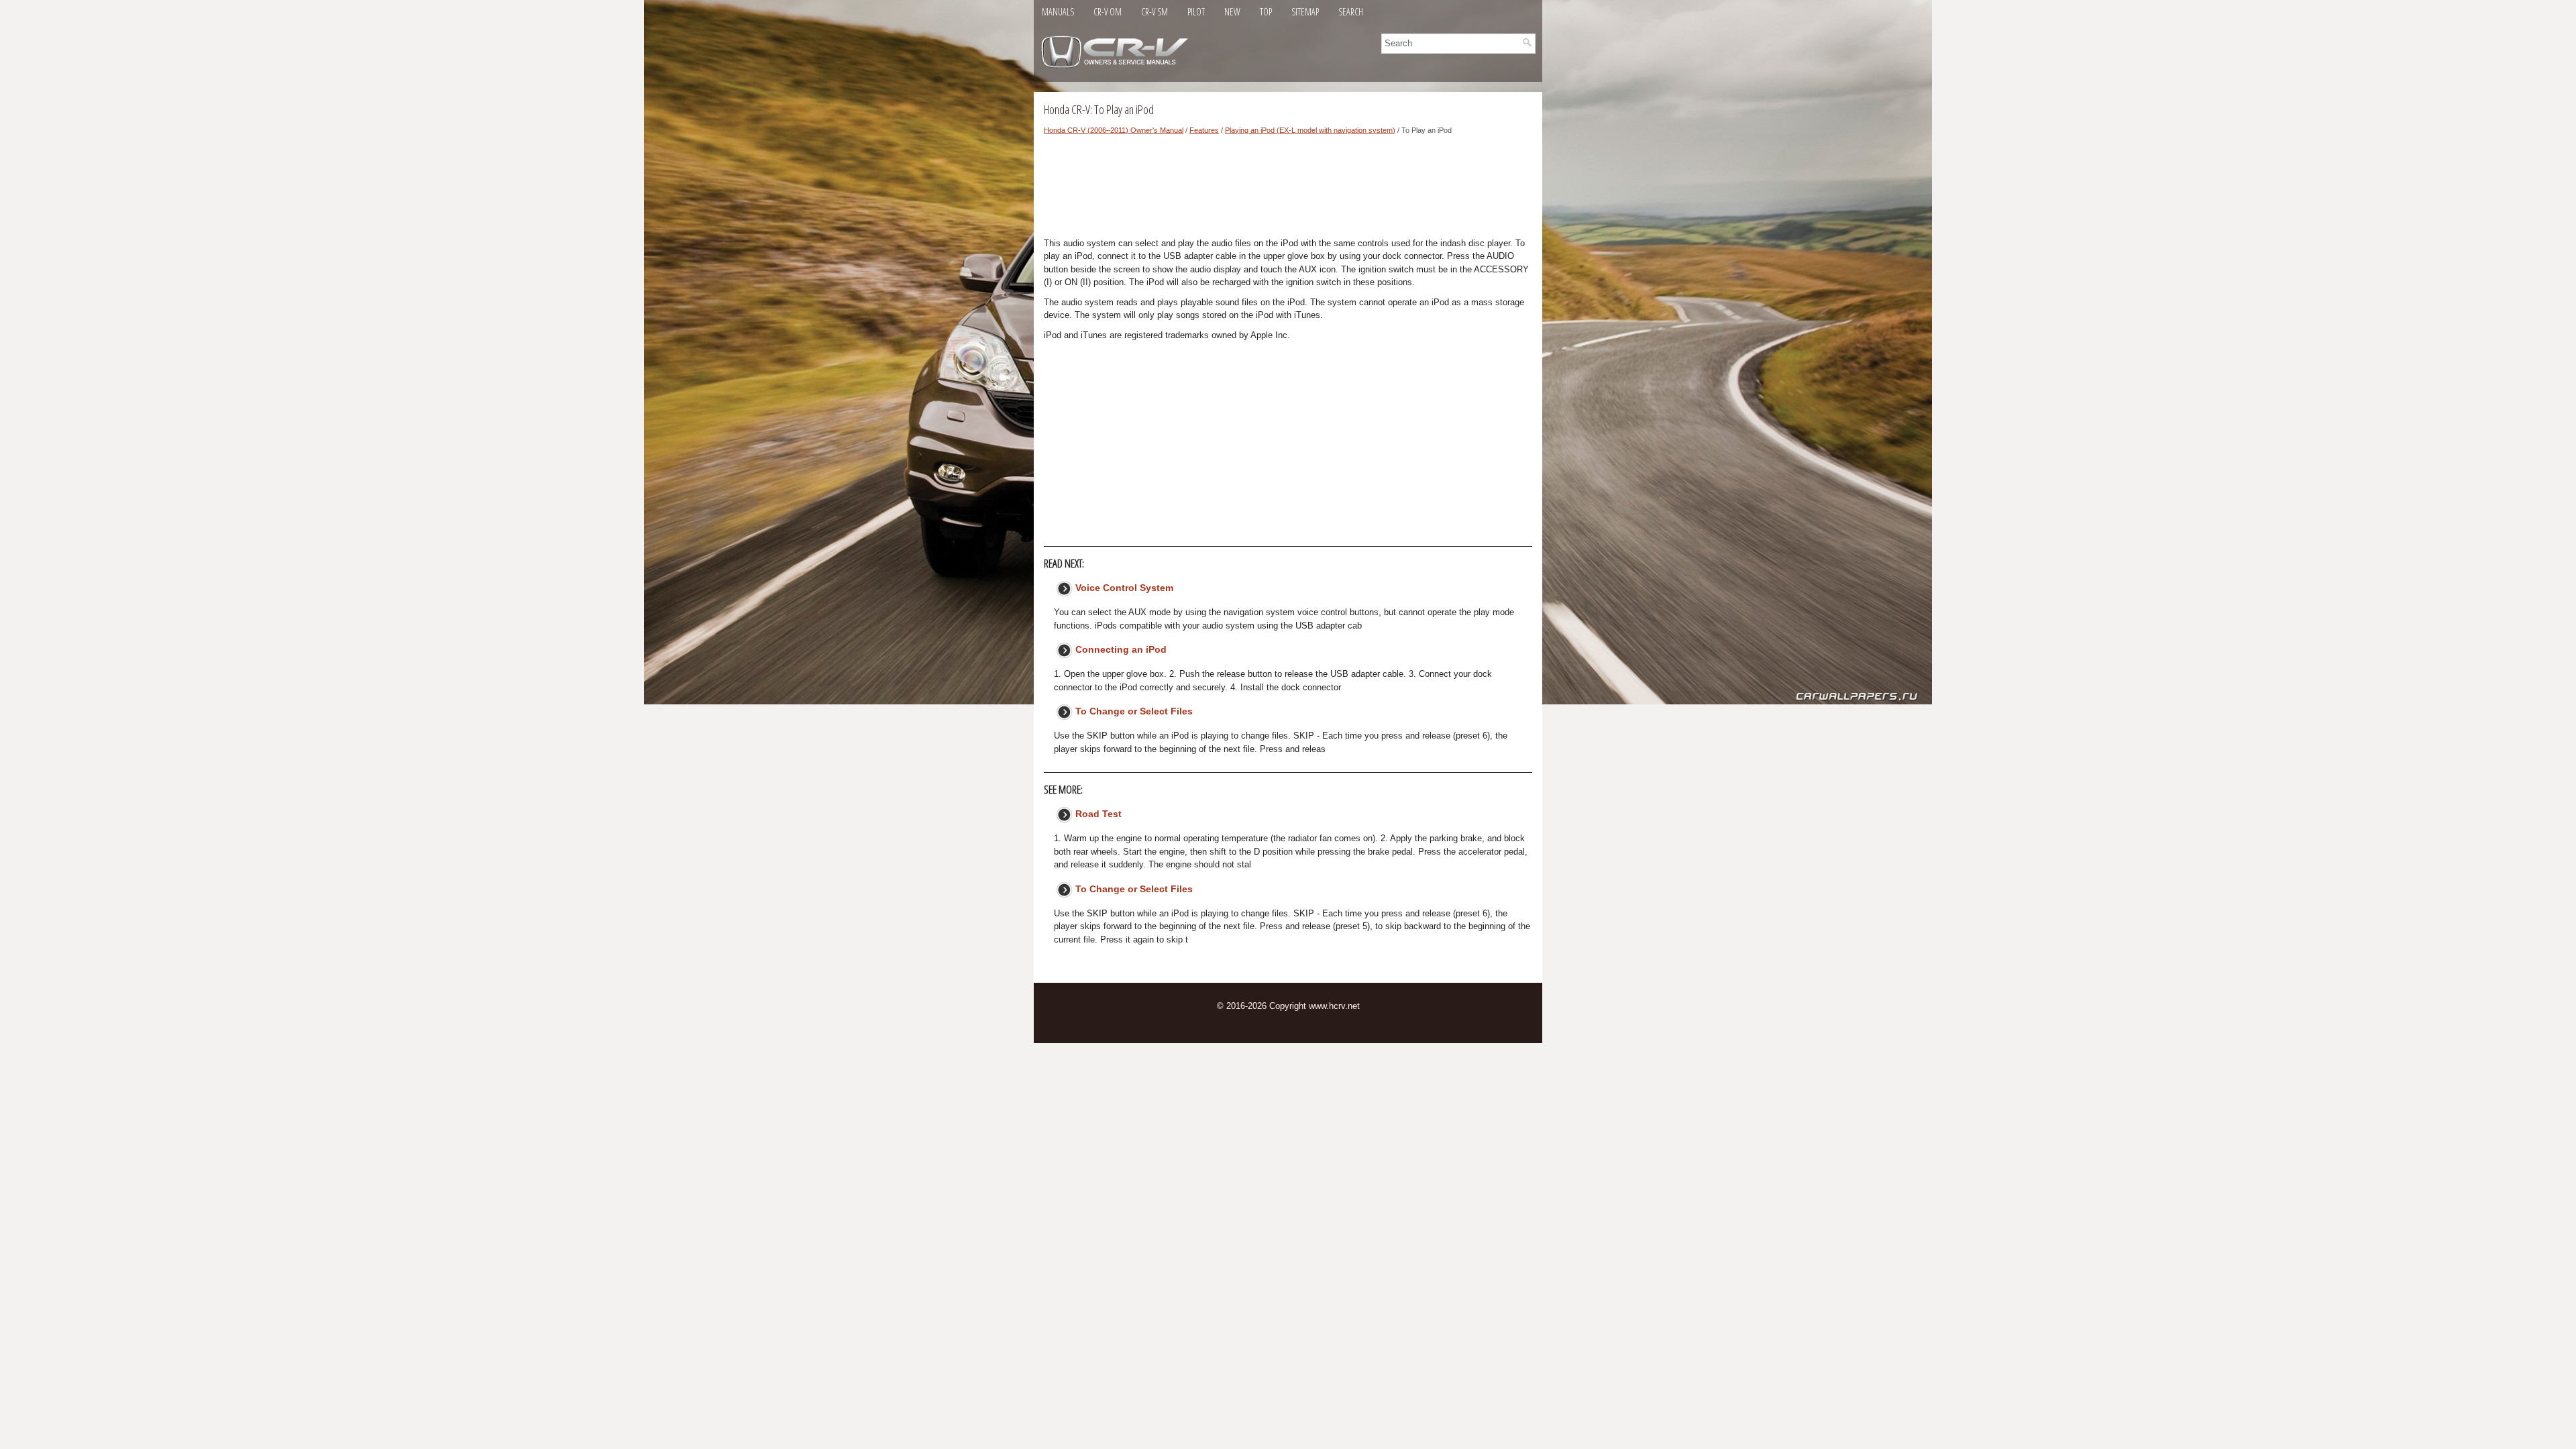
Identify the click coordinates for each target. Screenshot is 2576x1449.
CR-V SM (1155, 12)
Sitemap (1305, 12)
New (1232, 12)
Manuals (1058, 12)
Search (1351, 12)
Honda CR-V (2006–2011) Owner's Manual (1114, 130)
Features (1204, 130)
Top (1266, 12)
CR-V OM (1108, 12)
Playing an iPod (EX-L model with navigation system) (1310, 130)
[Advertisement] (1288, 190)
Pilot (1196, 12)
